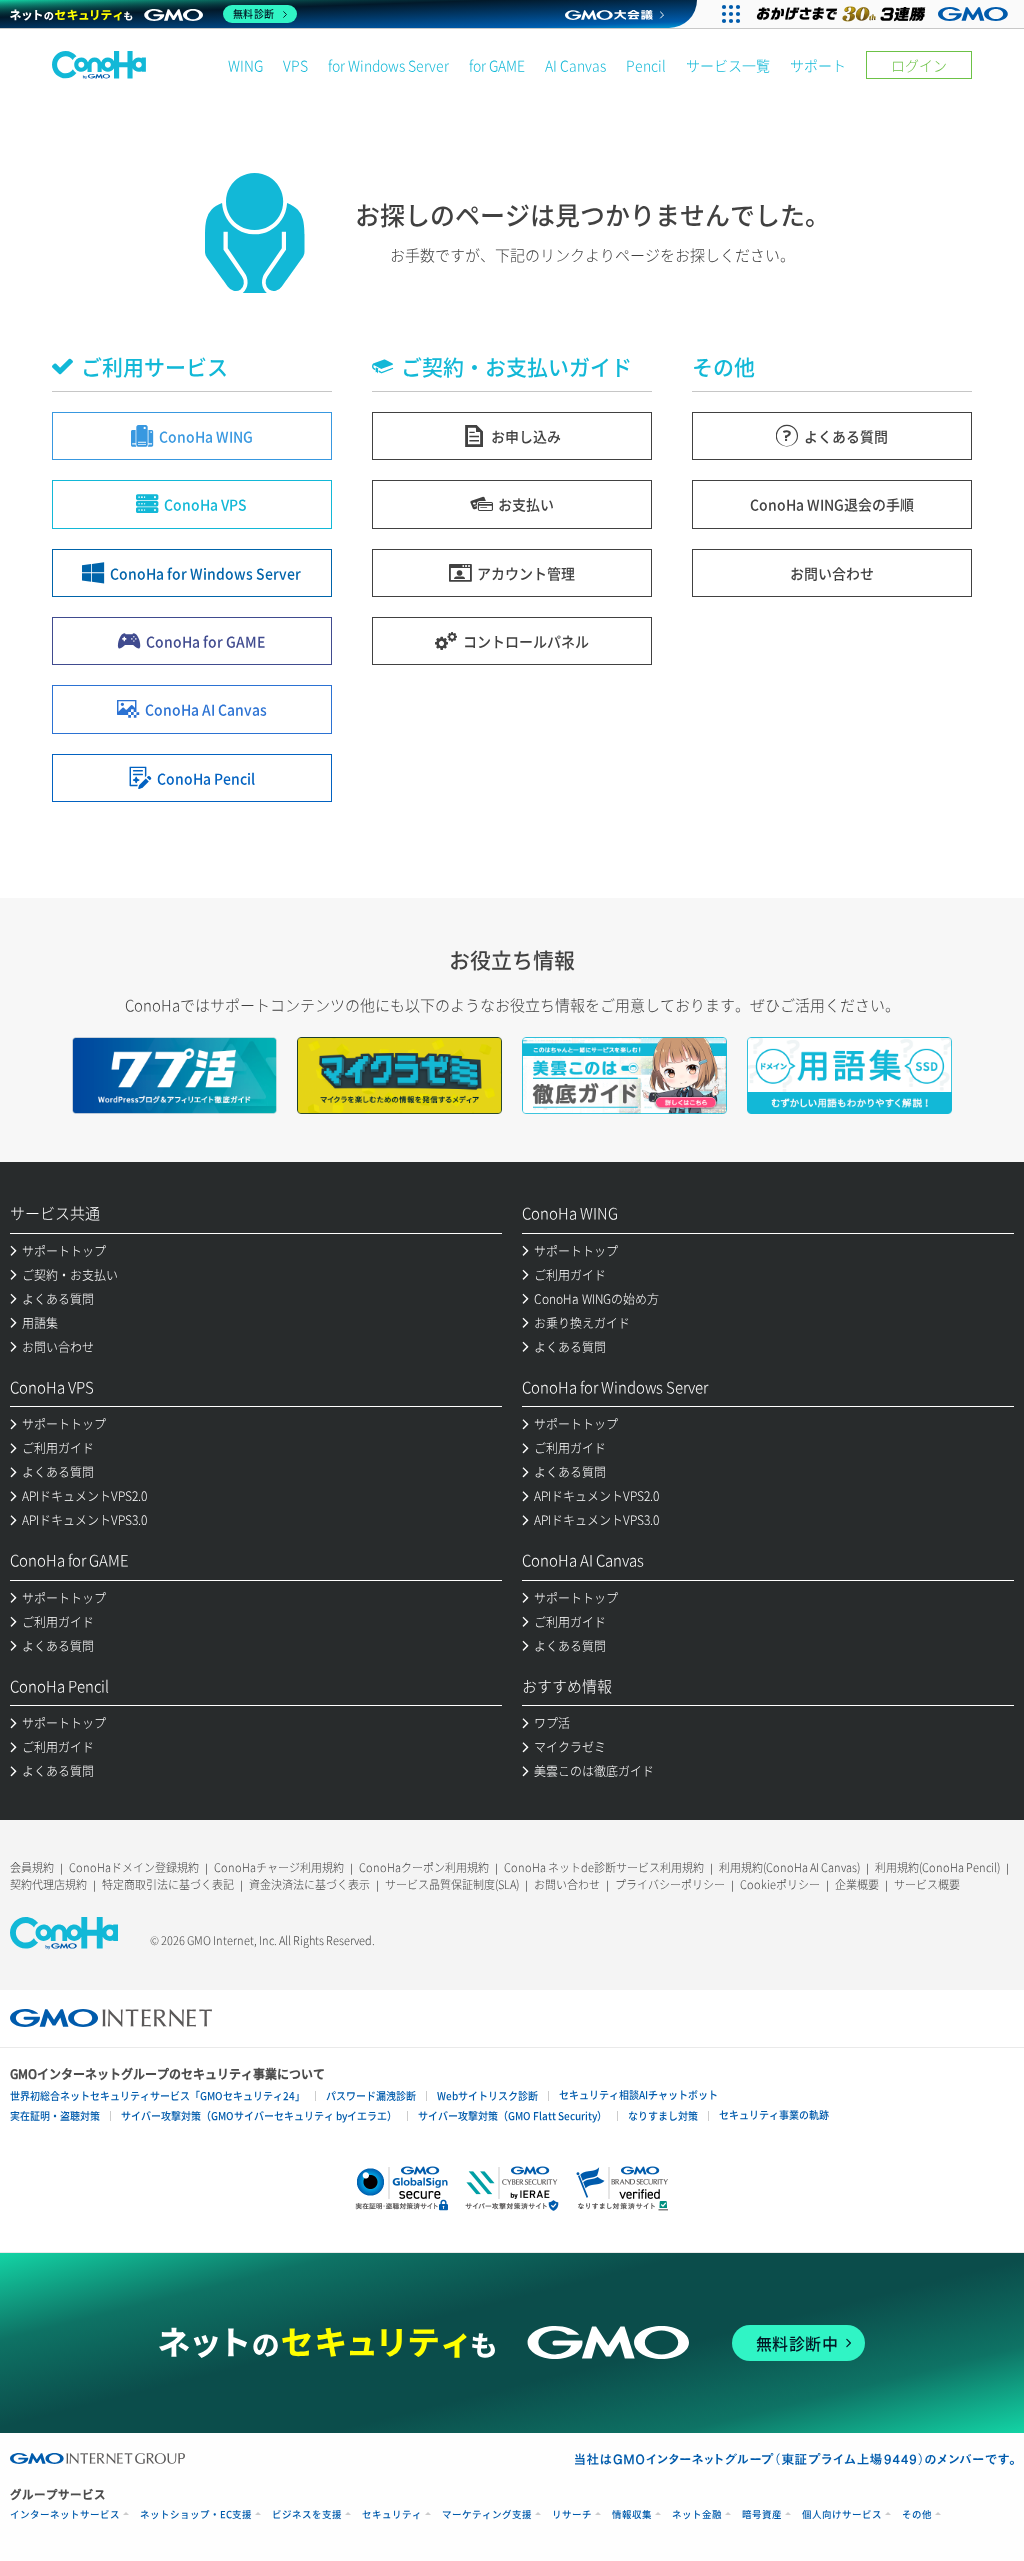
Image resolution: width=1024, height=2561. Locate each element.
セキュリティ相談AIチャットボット (638, 2094)
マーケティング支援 (487, 2514)
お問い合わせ (567, 1884)
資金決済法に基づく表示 (309, 1884)
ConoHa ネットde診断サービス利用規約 (604, 1867)
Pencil (646, 65)
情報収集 (632, 2514)
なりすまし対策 (663, 2115)
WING (245, 65)
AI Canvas (575, 65)
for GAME (497, 65)
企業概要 (857, 1884)
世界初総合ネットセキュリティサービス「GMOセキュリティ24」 (157, 2095)
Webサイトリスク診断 (487, 2095)
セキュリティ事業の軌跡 (774, 2114)
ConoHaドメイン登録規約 (134, 1867)
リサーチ (572, 2514)
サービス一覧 (728, 65)
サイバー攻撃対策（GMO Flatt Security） (512, 2115)
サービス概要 (927, 1884)
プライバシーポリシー (670, 1884)
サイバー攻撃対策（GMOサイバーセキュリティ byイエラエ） (259, 2115)
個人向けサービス (842, 2514)
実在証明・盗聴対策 (55, 2115)
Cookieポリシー (780, 1884)
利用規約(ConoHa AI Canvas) (789, 1867)
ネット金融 (697, 2514)
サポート (818, 65)
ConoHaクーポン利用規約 (424, 1867)
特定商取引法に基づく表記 (168, 1884)
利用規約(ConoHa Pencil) (937, 1867)
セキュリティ (392, 2514)
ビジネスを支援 (307, 2514)
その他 (917, 2514)
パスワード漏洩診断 (371, 2095)
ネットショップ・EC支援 (196, 2514)
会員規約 (32, 1867)
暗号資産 (762, 2514)
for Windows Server (388, 65)
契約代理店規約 (48, 1884)
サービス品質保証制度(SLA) (452, 1884)
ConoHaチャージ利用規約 (279, 1867)
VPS (295, 65)
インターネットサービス (65, 2514)
